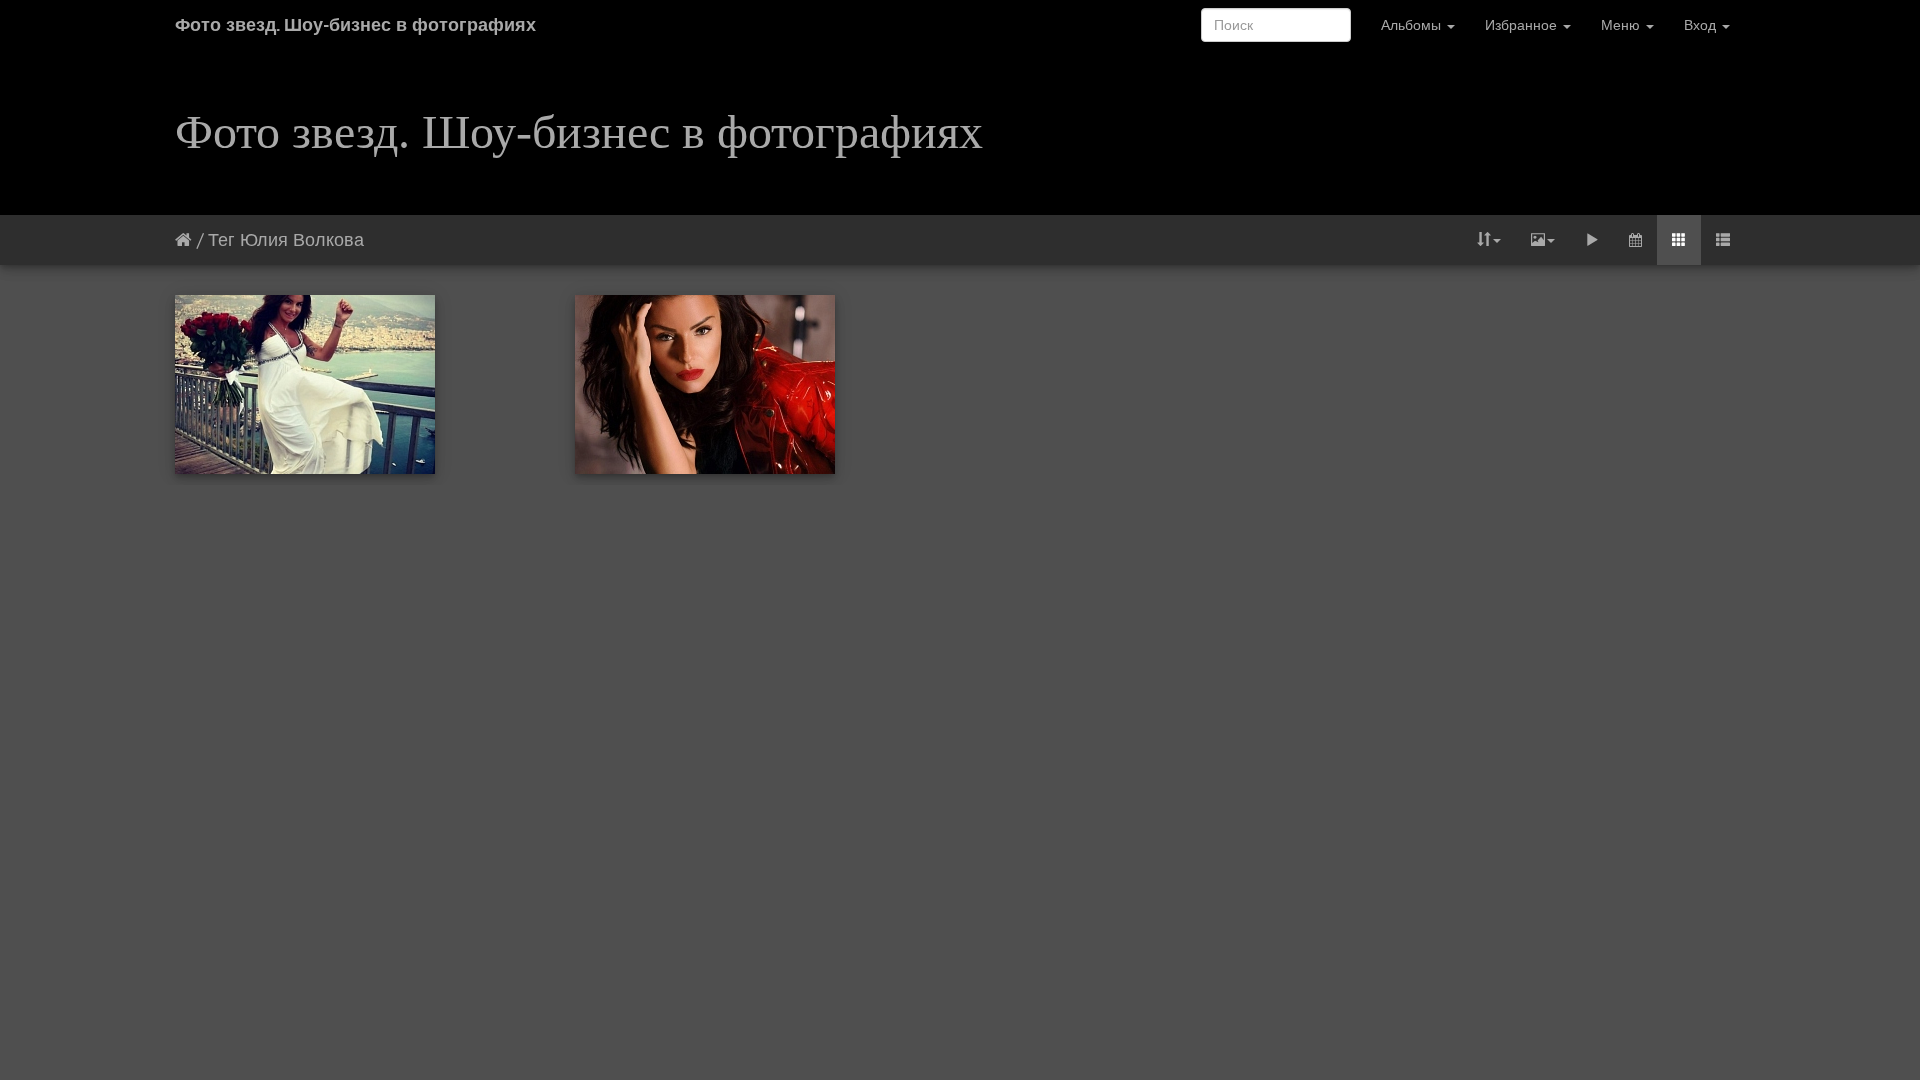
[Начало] (183, 239)
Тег (221, 239)
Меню (1622, 25)
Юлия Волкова (302, 239)
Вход (1702, 25)
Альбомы (1413, 25)
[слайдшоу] (1592, 240)
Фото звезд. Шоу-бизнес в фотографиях (355, 24)
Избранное (1523, 25)
